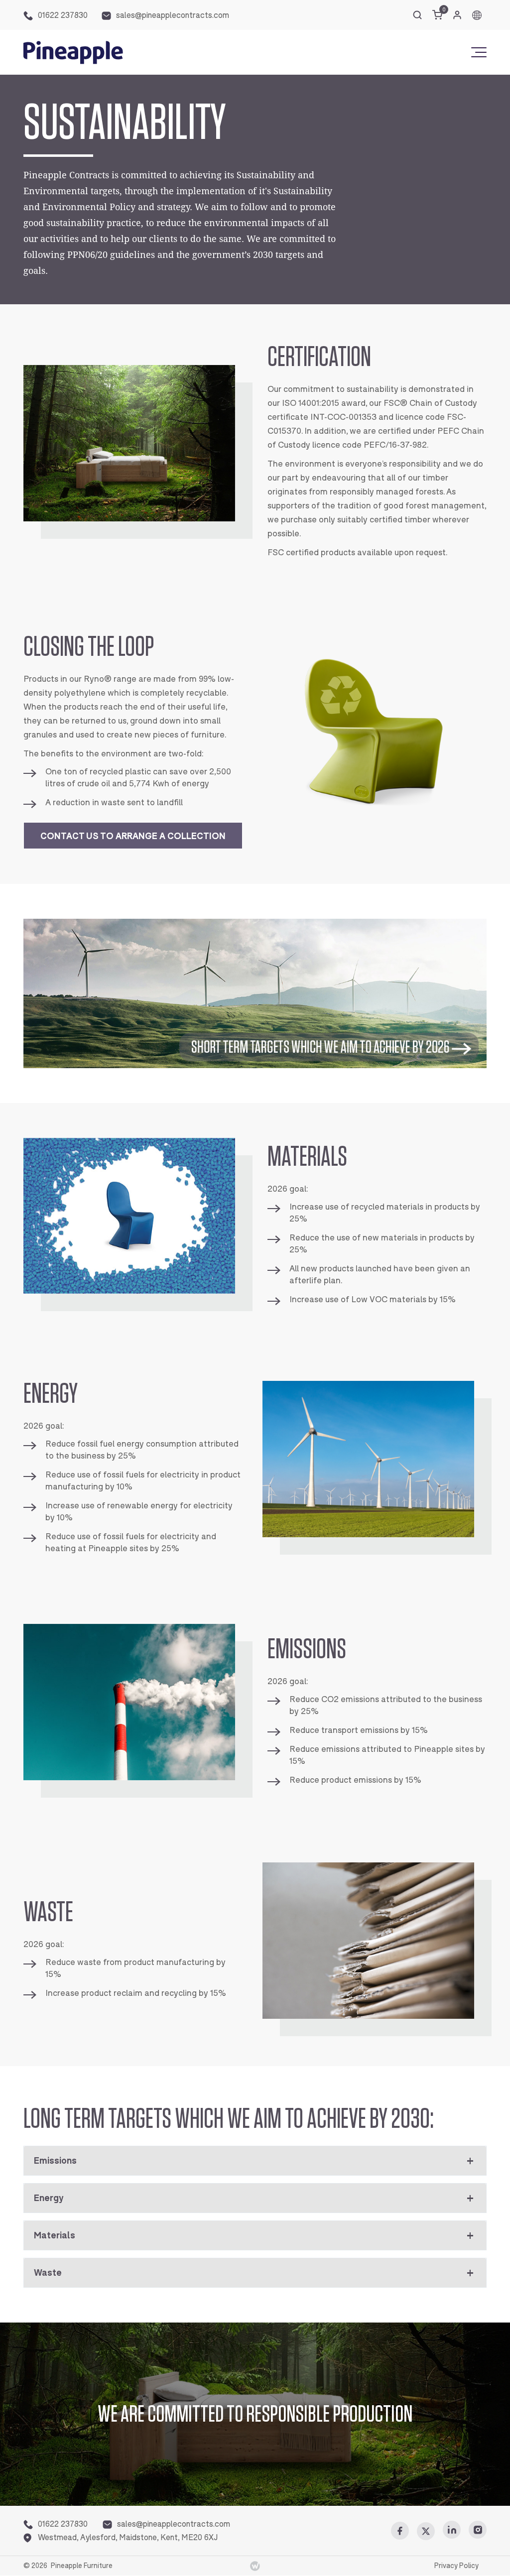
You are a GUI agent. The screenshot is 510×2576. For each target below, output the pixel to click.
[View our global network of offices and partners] (477, 15)
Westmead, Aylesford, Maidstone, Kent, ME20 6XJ (128, 2537)
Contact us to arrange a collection (133, 836)
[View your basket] (437, 15)
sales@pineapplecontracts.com (173, 15)
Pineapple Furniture (82, 2566)
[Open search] (417, 15)
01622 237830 (63, 15)
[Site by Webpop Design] (255, 2566)
